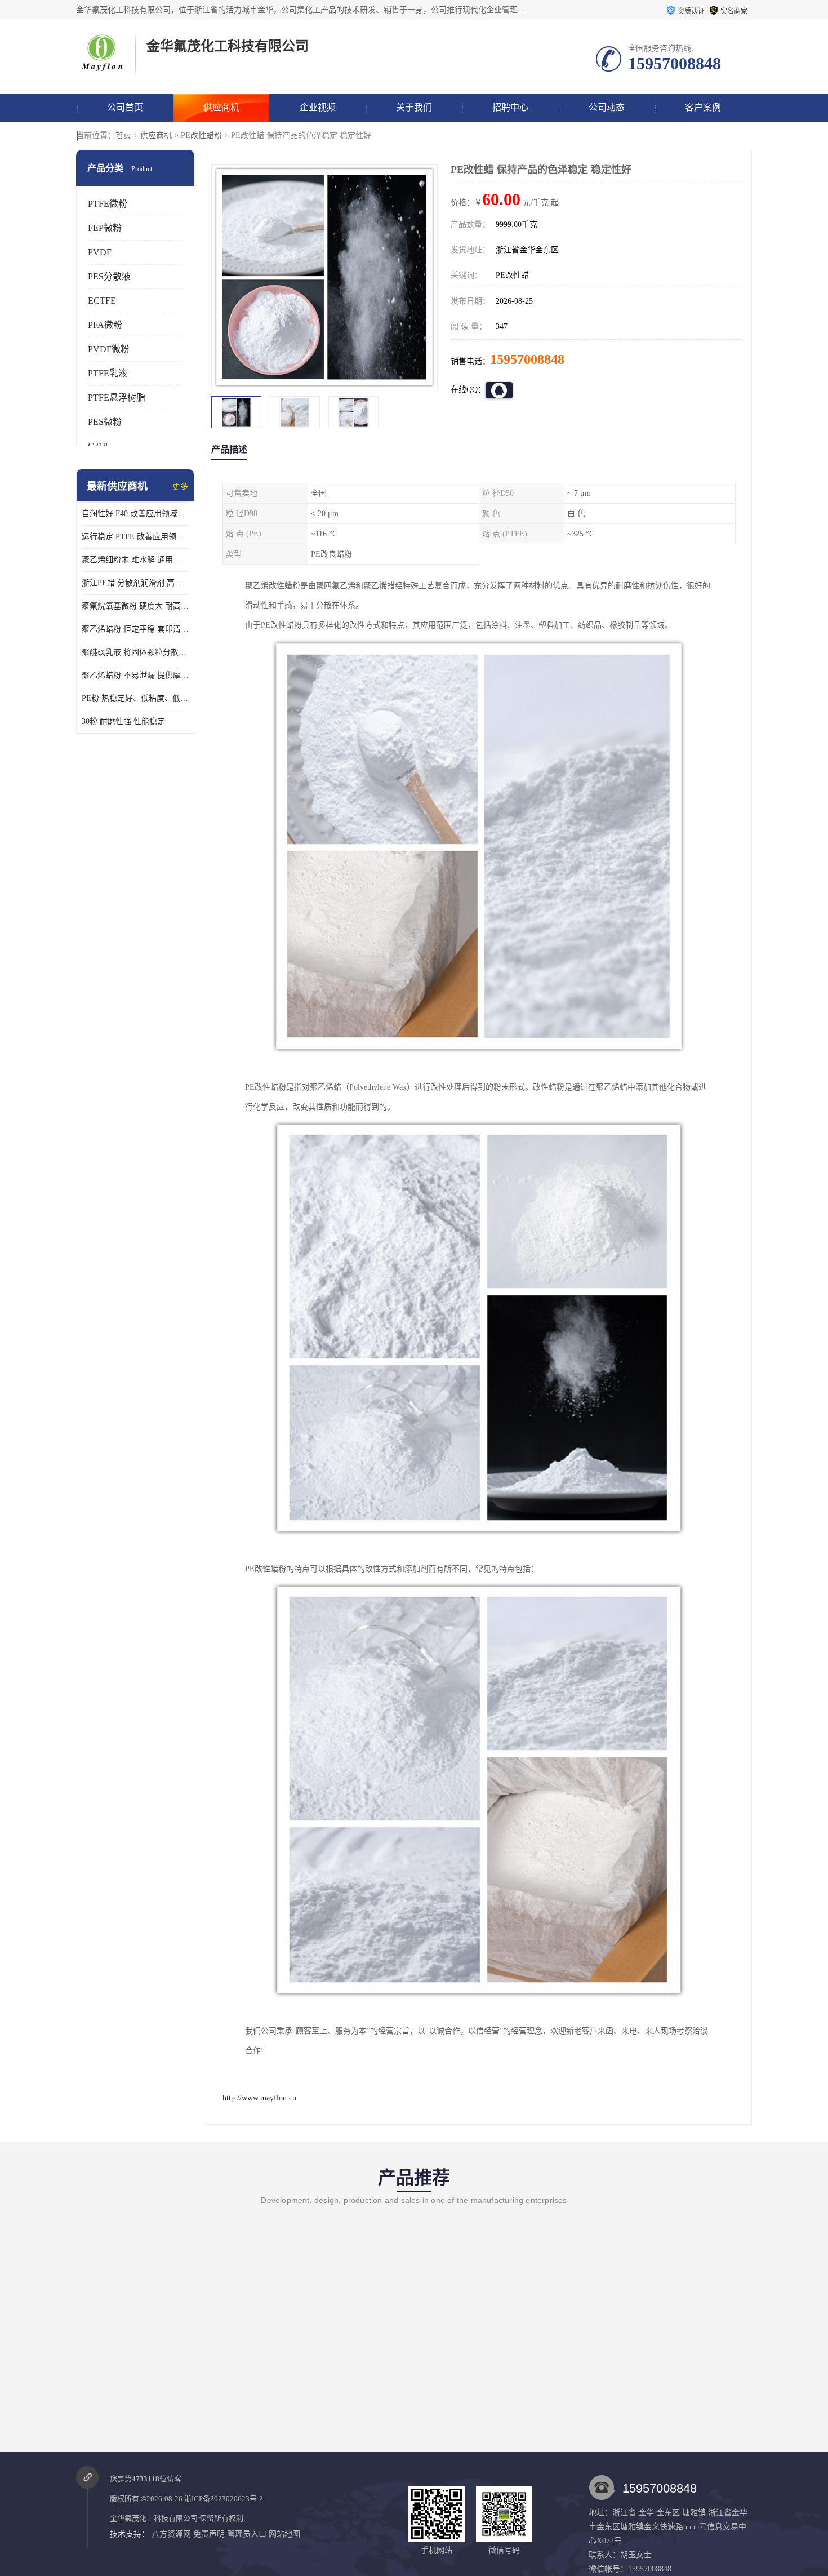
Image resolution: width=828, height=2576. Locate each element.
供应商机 (221, 107)
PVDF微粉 (109, 349)
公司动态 (607, 107)
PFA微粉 (105, 325)
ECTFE (102, 301)
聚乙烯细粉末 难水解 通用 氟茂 (135, 560)
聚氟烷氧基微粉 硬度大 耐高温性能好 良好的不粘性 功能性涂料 (135, 606)
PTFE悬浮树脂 (117, 397)
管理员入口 (247, 2534)
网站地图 (284, 2534)
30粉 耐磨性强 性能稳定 (123, 721)
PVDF (100, 252)
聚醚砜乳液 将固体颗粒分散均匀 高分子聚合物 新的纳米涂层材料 (135, 652)
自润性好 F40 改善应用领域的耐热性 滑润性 (135, 514)
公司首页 (125, 107)
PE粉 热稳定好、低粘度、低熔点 (135, 698)
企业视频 (318, 107)
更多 (180, 487)
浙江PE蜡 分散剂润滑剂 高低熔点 (135, 583)
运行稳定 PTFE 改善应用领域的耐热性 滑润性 (135, 537)
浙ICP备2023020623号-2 (224, 2499)
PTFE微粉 (108, 204)
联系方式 (125, 136)
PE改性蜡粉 (201, 136)
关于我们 (414, 107)
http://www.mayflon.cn (259, 2098)
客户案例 (703, 107)
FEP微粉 (105, 228)
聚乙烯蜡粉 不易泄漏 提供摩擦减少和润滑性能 (135, 675)
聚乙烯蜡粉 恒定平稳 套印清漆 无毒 (135, 629)
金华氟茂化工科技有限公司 (154, 2518)
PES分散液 (109, 276)
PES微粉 (105, 422)
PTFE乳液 (108, 373)
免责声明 (209, 2534)
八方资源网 (171, 2534)
